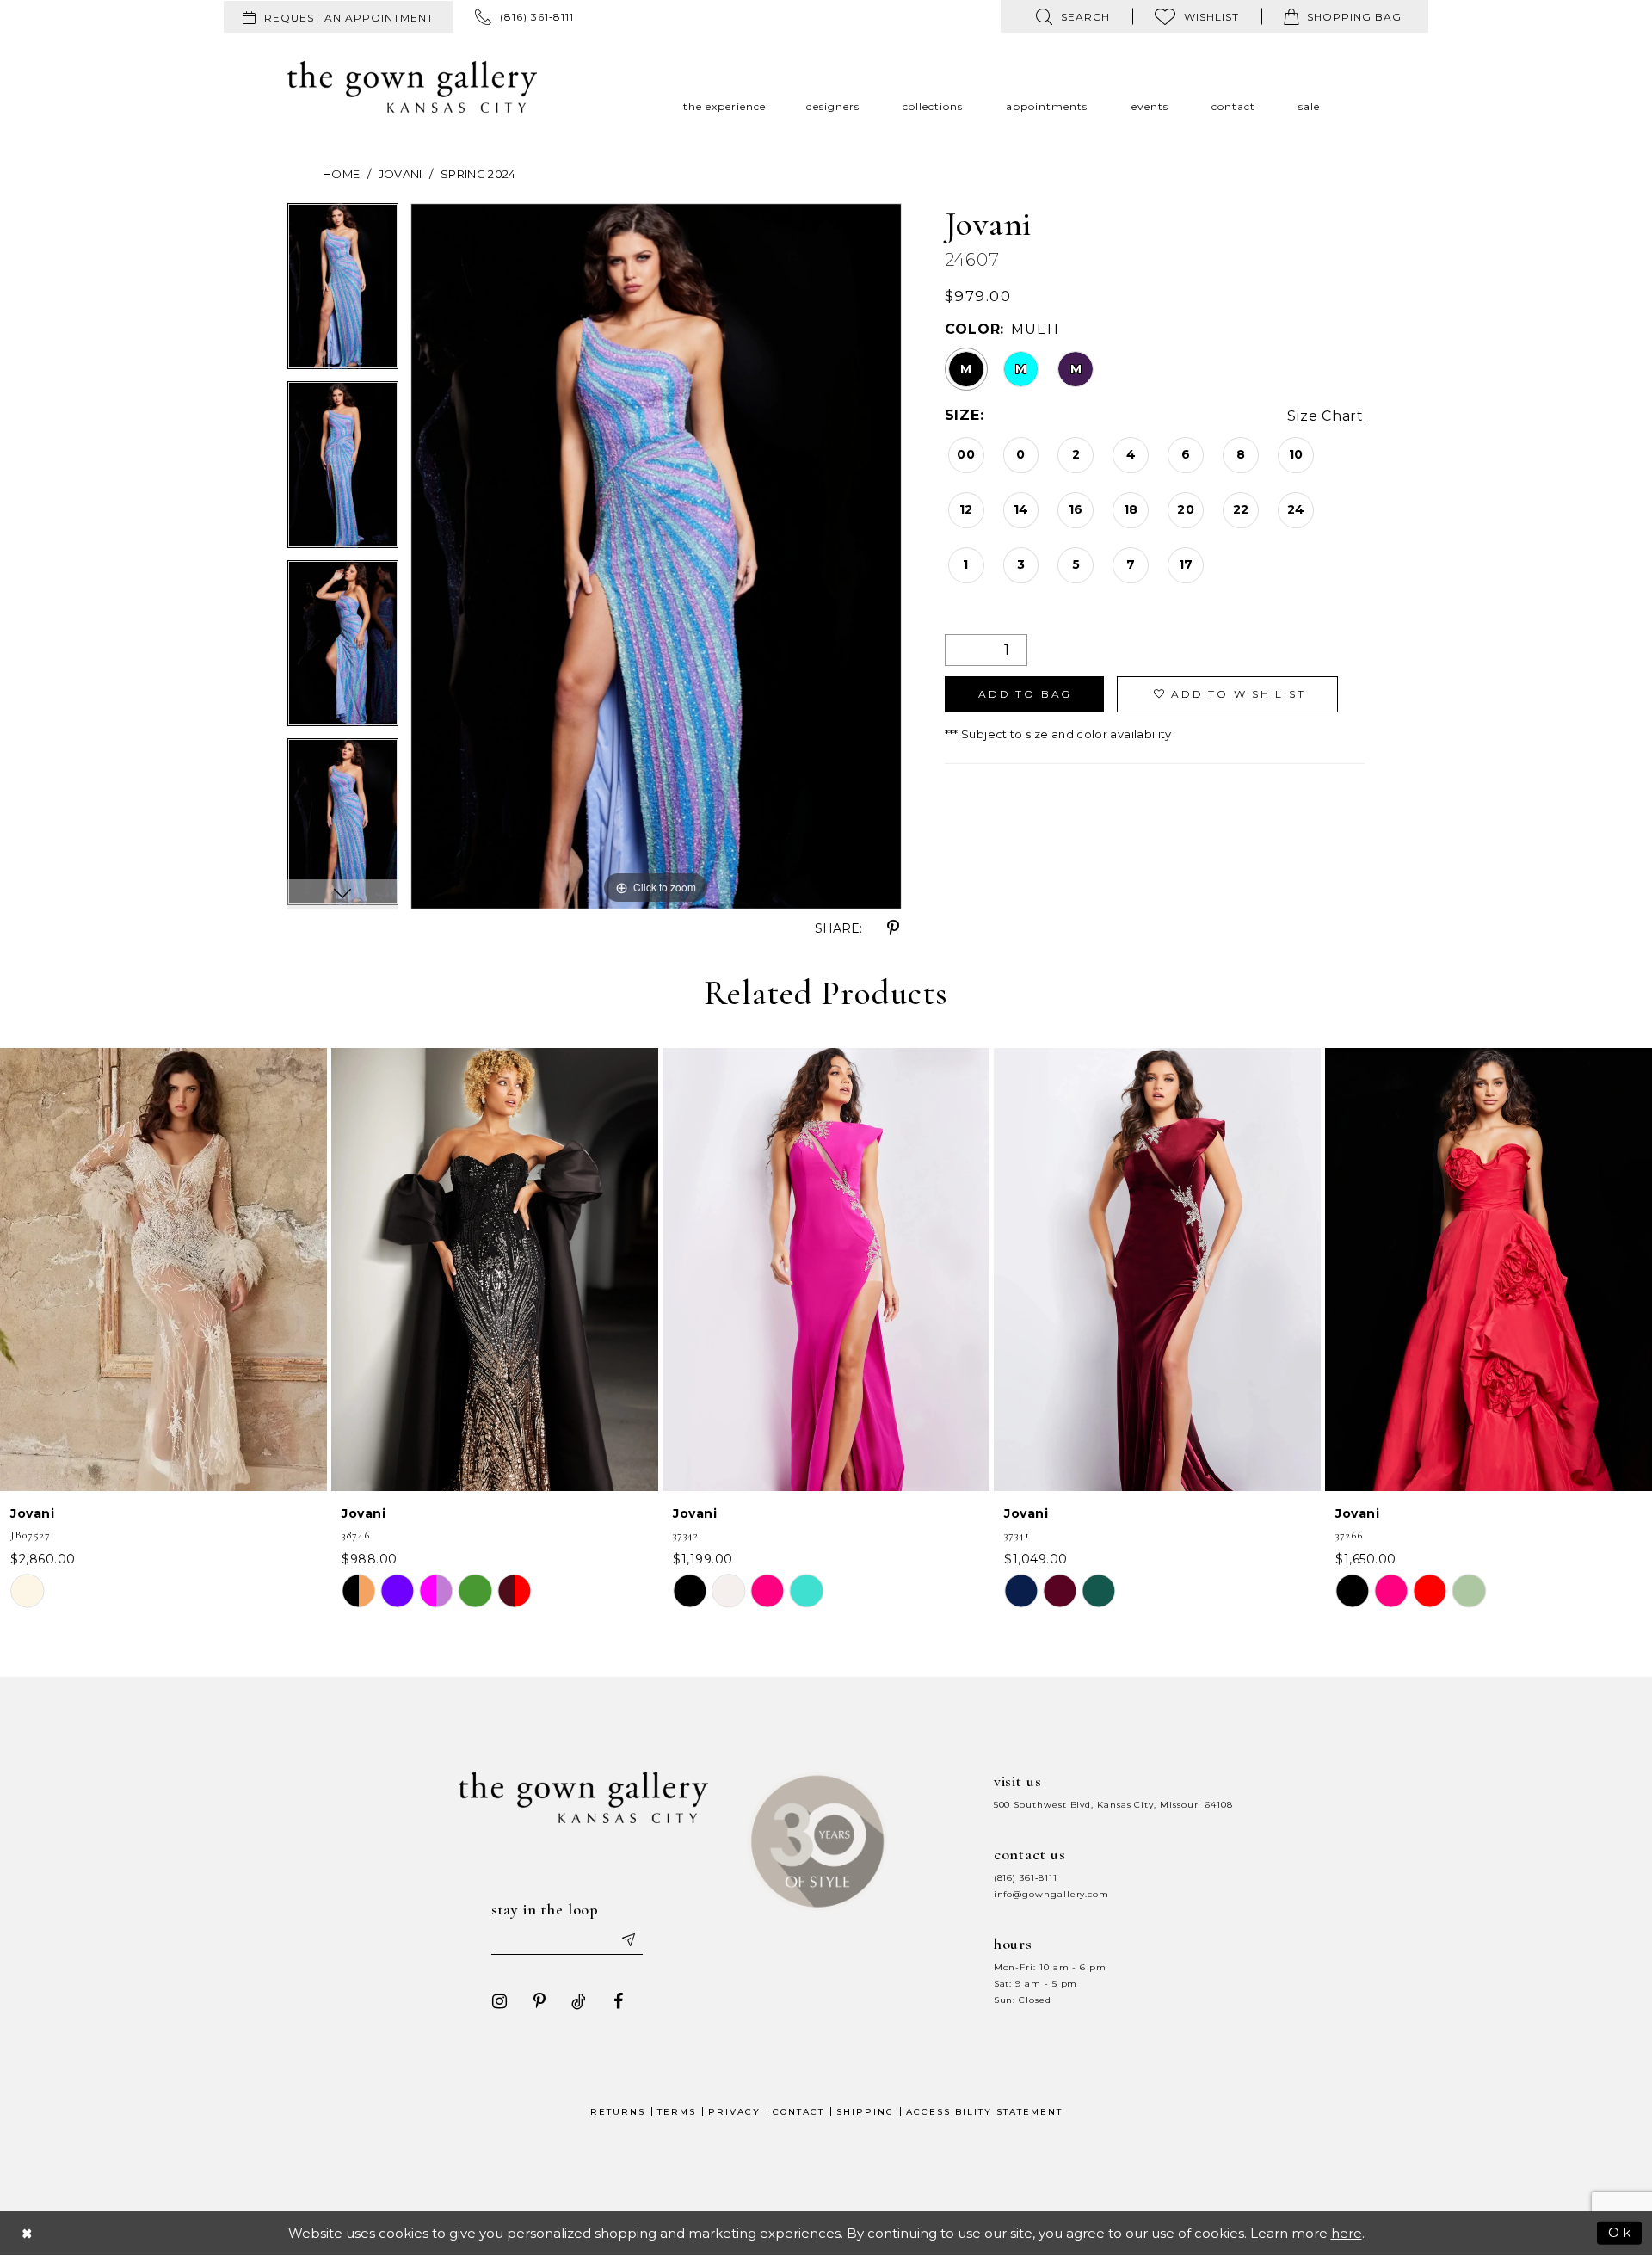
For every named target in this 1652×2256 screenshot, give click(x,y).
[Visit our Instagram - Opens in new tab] (500, 2001)
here (1347, 2233)
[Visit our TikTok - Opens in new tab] (579, 2001)
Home (341, 174)
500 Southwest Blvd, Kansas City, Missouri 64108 (1113, 1805)
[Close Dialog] (28, 2233)
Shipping (865, 2112)
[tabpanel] (343, 293)
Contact (798, 2112)
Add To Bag (1025, 694)
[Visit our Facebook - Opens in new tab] (619, 2001)
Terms (677, 2112)
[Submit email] (628, 1939)
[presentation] (163, 1270)
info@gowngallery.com (1051, 1894)
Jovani (401, 174)
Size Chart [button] (1325, 416)
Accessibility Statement (984, 2112)
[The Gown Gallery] (412, 87)
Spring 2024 (478, 174)
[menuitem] (338, 17)
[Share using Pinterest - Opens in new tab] (893, 928)
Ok (1621, 2232)
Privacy (734, 2112)
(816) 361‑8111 (1026, 1878)
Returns (618, 2112)
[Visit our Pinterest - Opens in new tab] (539, 2001)
